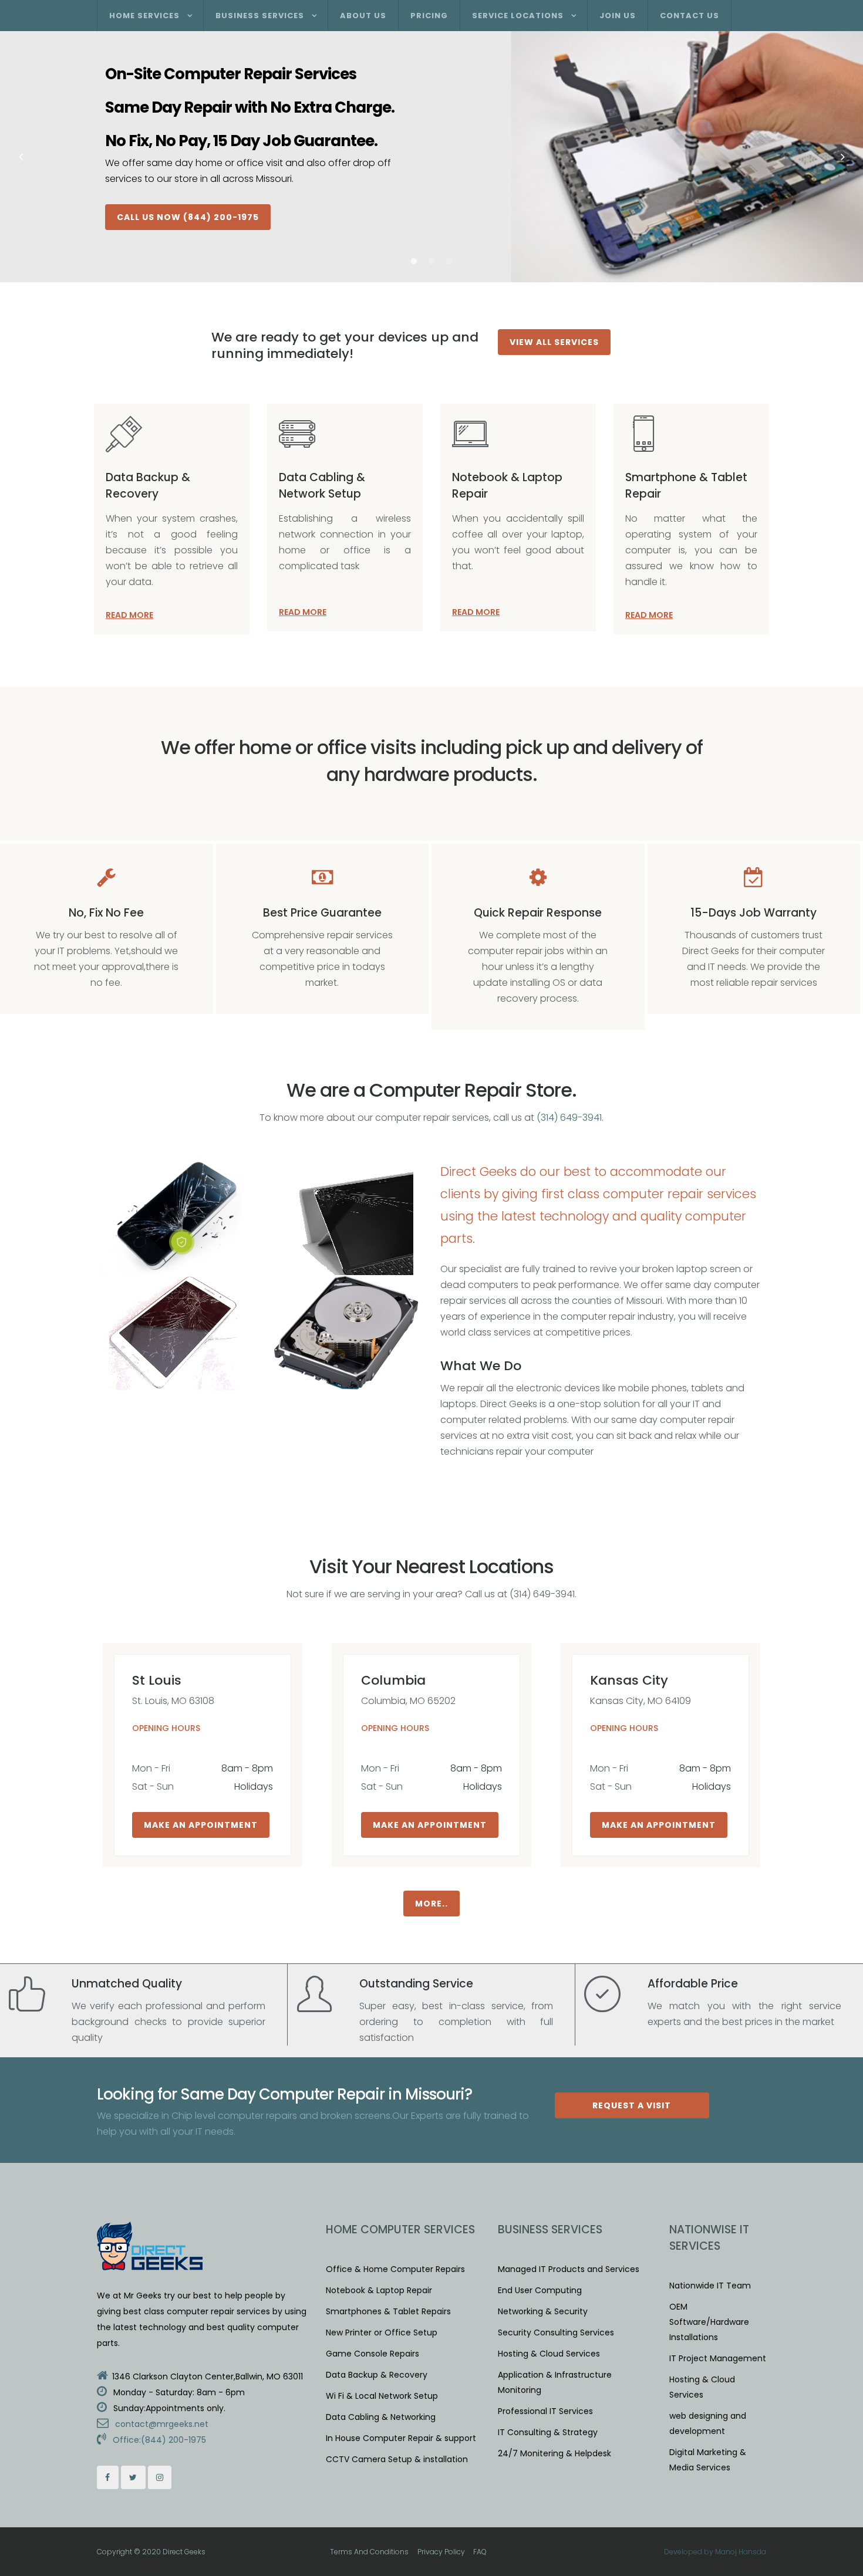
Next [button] (842, 157)
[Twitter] (133, 2477)
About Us (363, 16)
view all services (554, 342)
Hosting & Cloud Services (549, 2354)
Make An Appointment (201, 1825)
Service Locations (518, 16)
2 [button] (431, 262)
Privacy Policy (441, 2552)
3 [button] (449, 262)
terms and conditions (369, 2552)
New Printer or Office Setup (382, 2332)
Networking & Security (543, 2311)
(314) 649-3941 (569, 1118)
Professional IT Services (545, 2411)
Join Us (618, 16)
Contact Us (690, 16)
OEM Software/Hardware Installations (709, 2322)
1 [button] (414, 262)
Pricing (429, 16)
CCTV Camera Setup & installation (397, 2459)
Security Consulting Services (556, 2332)
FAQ (480, 2552)
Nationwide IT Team (710, 2286)
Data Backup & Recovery (148, 486)
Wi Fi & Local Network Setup (382, 2396)
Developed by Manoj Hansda (715, 2552)
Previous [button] (21, 157)
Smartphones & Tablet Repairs (388, 2311)
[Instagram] (160, 2477)
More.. (431, 1904)
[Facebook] (108, 2477)
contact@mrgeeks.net (161, 2424)
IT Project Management (718, 2358)
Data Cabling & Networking (381, 2417)
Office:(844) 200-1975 (158, 2440)
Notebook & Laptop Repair (379, 2290)
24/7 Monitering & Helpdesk (554, 2453)
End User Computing (540, 2290)
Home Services (144, 16)
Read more (129, 615)
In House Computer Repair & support (401, 2438)
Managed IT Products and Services (569, 2269)
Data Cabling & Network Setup (322, 486)
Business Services (260, 16)
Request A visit (632, 2105)
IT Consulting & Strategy (548, 2432)
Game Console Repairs (372, 2354)
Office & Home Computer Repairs (395, 2269)
